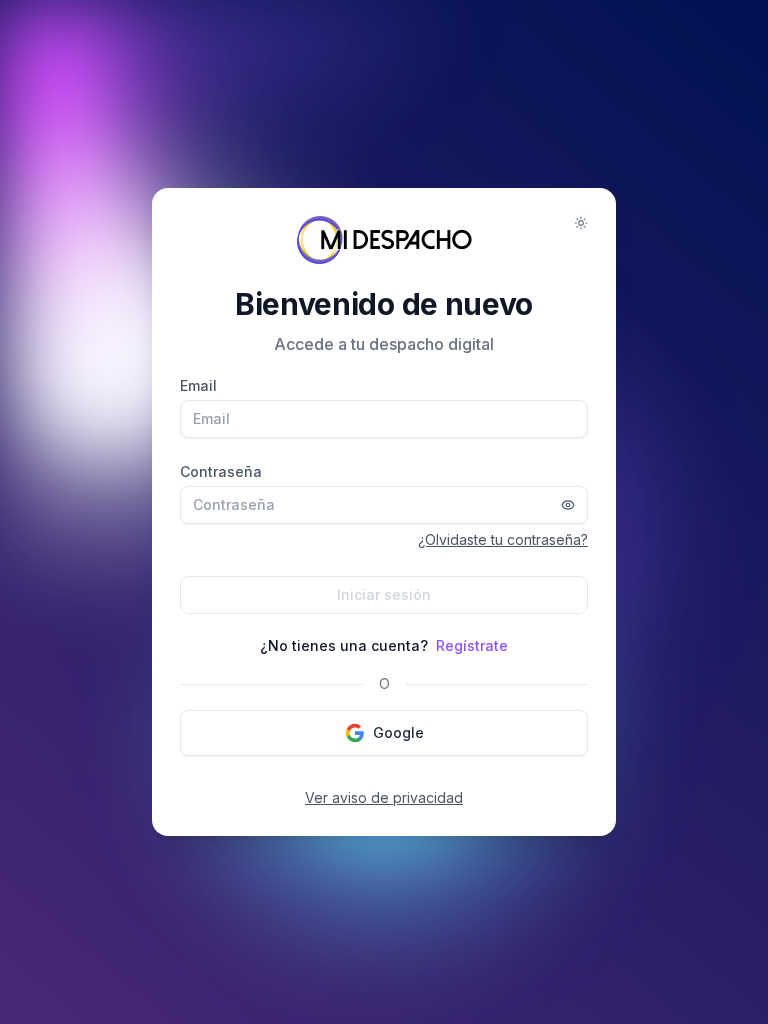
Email (198, 385)
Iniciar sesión (384, 594)
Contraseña (221, 471)
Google (398, 732)
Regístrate (472, 645)
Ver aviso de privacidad (384, 797)
